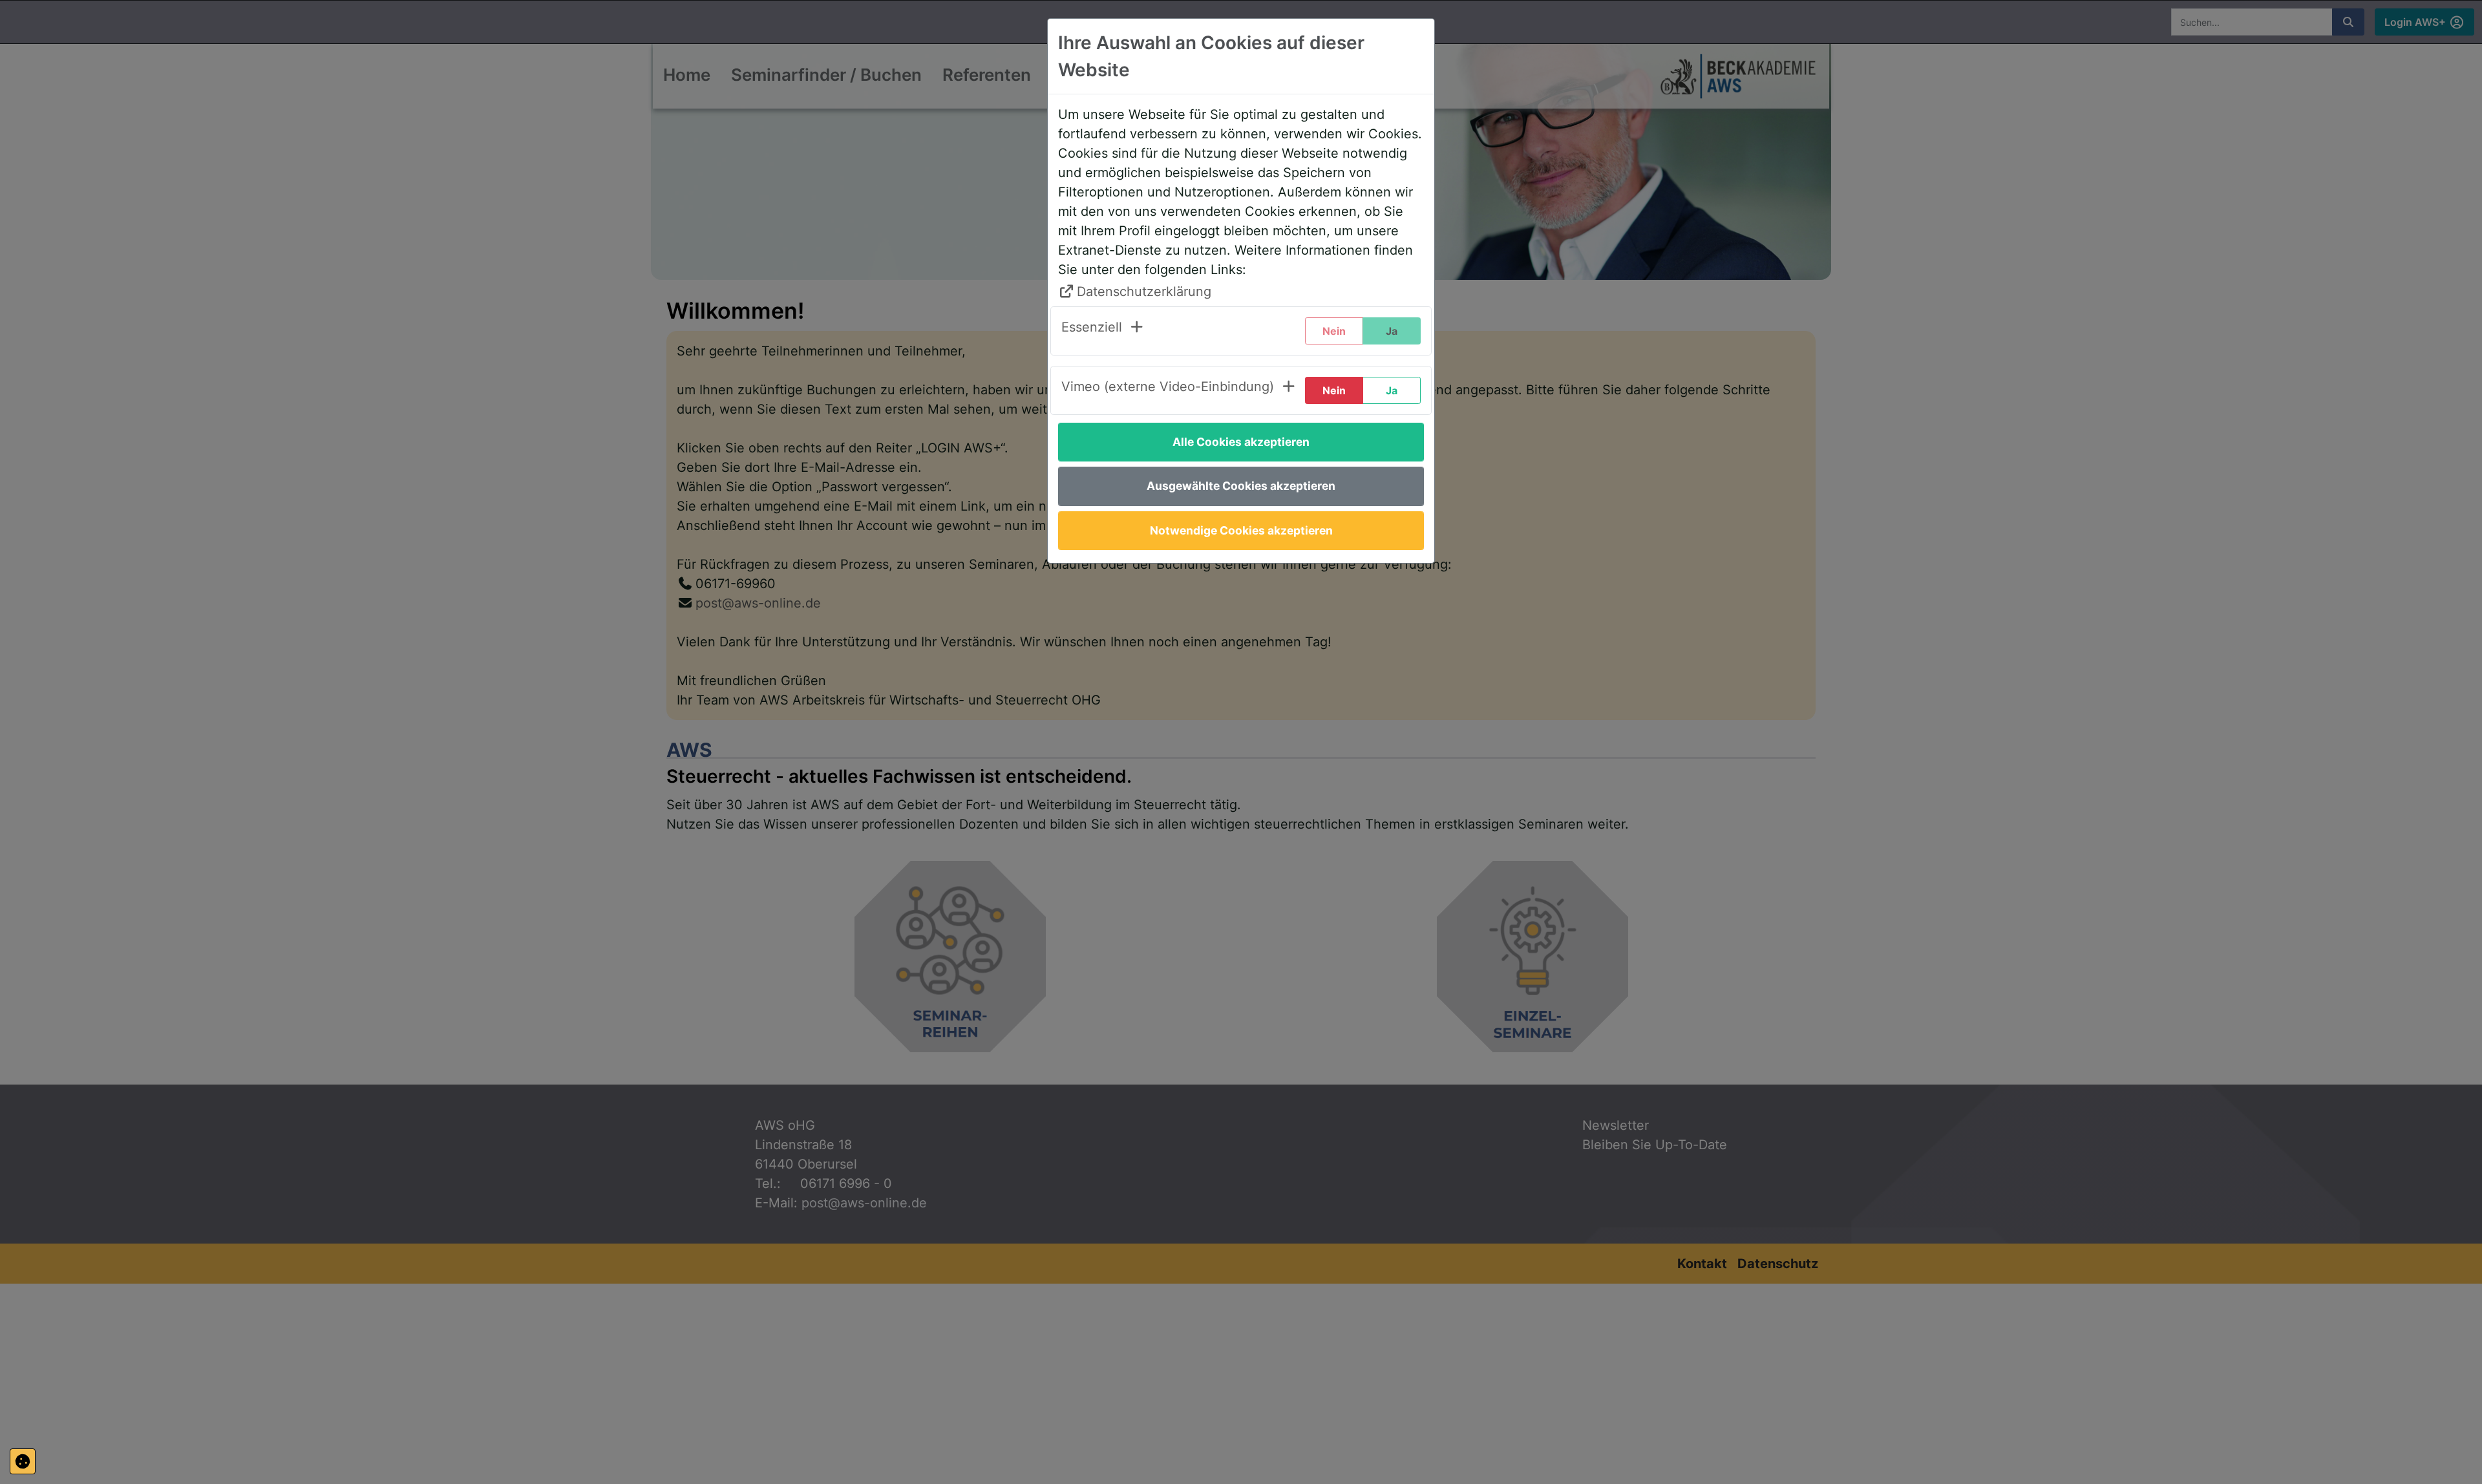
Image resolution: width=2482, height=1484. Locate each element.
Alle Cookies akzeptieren (1241, 442)
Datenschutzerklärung (1144, 291)
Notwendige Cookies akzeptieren (1241, 530)
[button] (1103, 331)
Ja (1392, 390)
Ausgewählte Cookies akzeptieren (1241, 486)
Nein (1334, 390)
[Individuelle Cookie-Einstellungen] (23, 1461)
